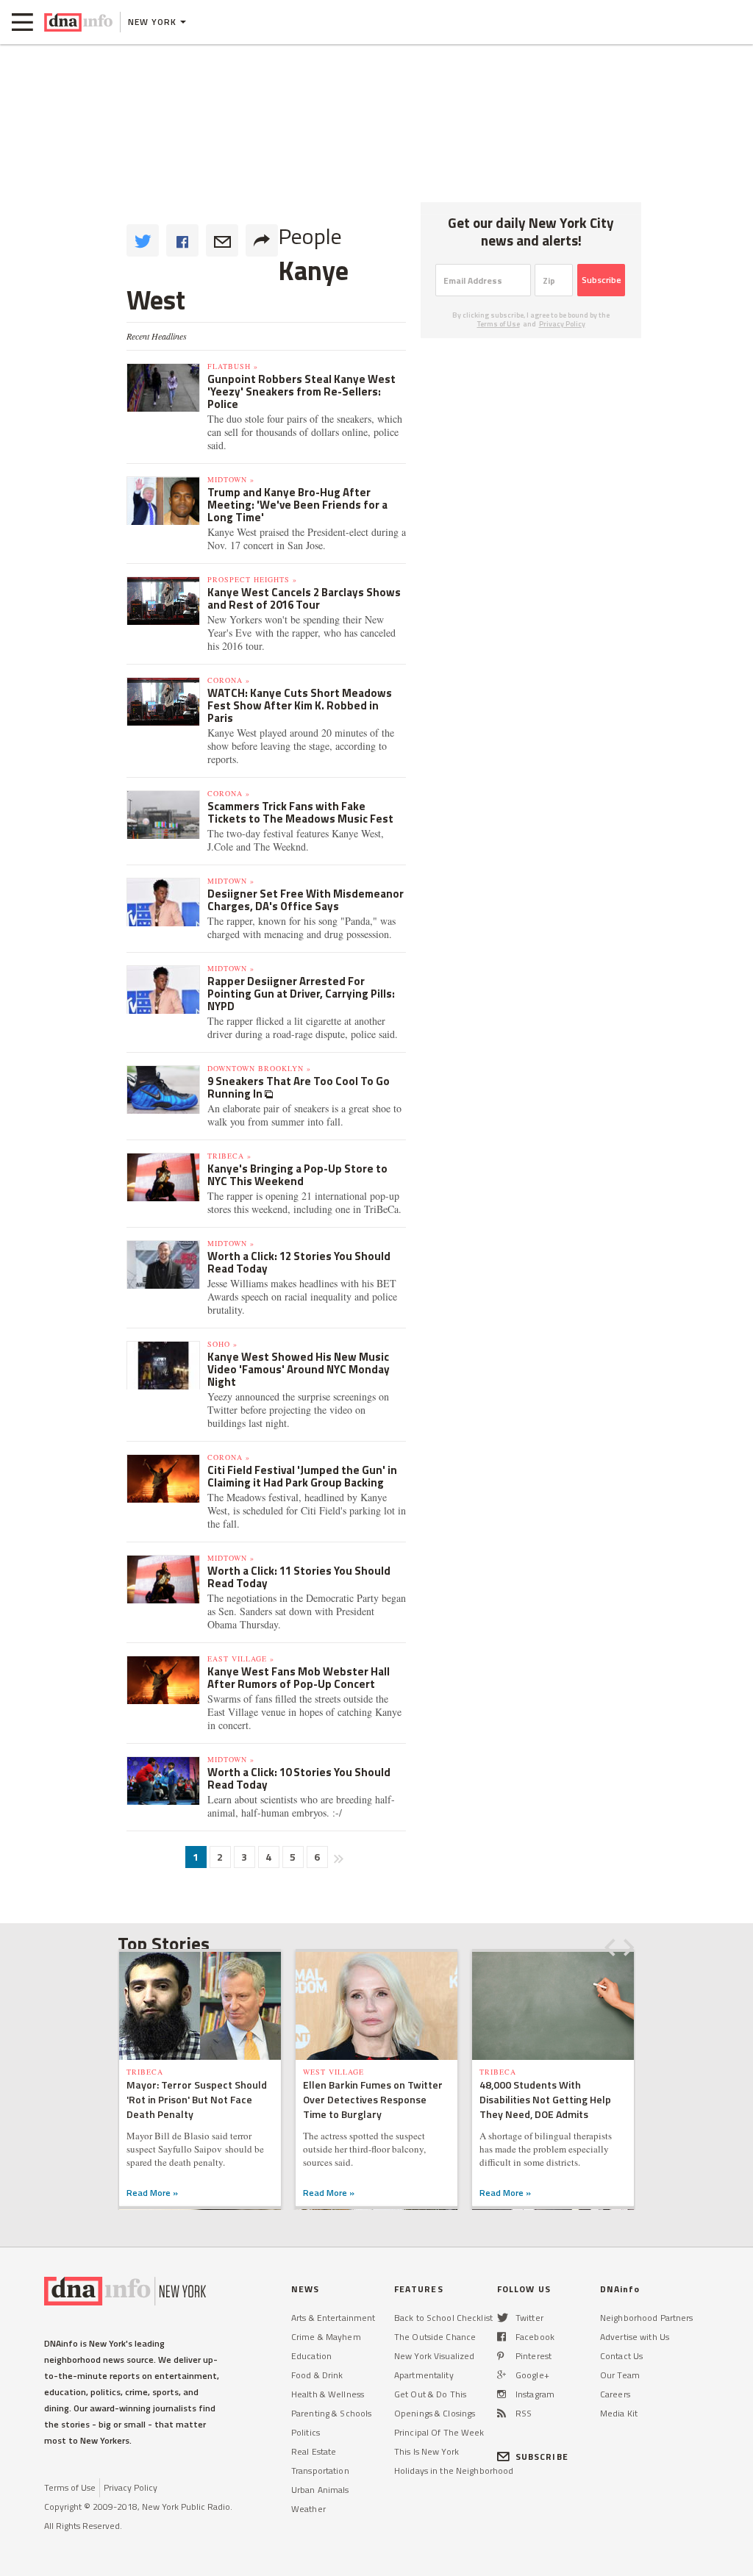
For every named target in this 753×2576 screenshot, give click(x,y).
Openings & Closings (435, 2413)
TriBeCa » (229, 1156)
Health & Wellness (328, 2394)
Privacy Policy (562, 324)
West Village (333, 2072)
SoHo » (222, 1344)
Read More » (152, 2193)
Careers (615, 2394)
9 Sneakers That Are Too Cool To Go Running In (299, 1087)
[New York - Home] (78, 22)
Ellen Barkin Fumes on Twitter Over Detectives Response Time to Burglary (373, 2099)
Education (311, 2356)
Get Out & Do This (430, 2394)
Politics (306, 2432)
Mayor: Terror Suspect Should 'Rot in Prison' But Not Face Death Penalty (197, 2099)
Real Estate (314, 2451)
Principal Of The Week (439, 2432)
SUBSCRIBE (542, 2457)
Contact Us (621, 2356)
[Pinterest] (500, 2356)
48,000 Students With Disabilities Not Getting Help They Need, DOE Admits (545, 2099)
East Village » (241, 1659)
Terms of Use (499, 324)
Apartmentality (424, 2375)
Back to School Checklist (443, 2318)
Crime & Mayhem (326, 2337)
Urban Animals (320, 2490)
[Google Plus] (502, 2375)
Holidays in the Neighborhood (454, 2471)
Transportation (320, 2471)
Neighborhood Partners (647, 2318)
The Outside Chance (435, 2337)
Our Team (620, 2375)
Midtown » (231, 479)
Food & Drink (317, 2375)
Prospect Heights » (252, 579)
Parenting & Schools (331, 2413)
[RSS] (502, 2413)
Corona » (229, 680)
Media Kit (619, 2413)
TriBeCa (145, 2072)
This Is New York (427, 2451)
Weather (308, 2509)
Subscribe (602, 280)
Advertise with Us (635, 2337)
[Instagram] (502, 2394)
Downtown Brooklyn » (259, 1068)
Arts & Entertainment (333, 2318)
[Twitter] (503, 2318)
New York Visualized (434, 2356)
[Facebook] (502, 2337)
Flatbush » (233, 366)
